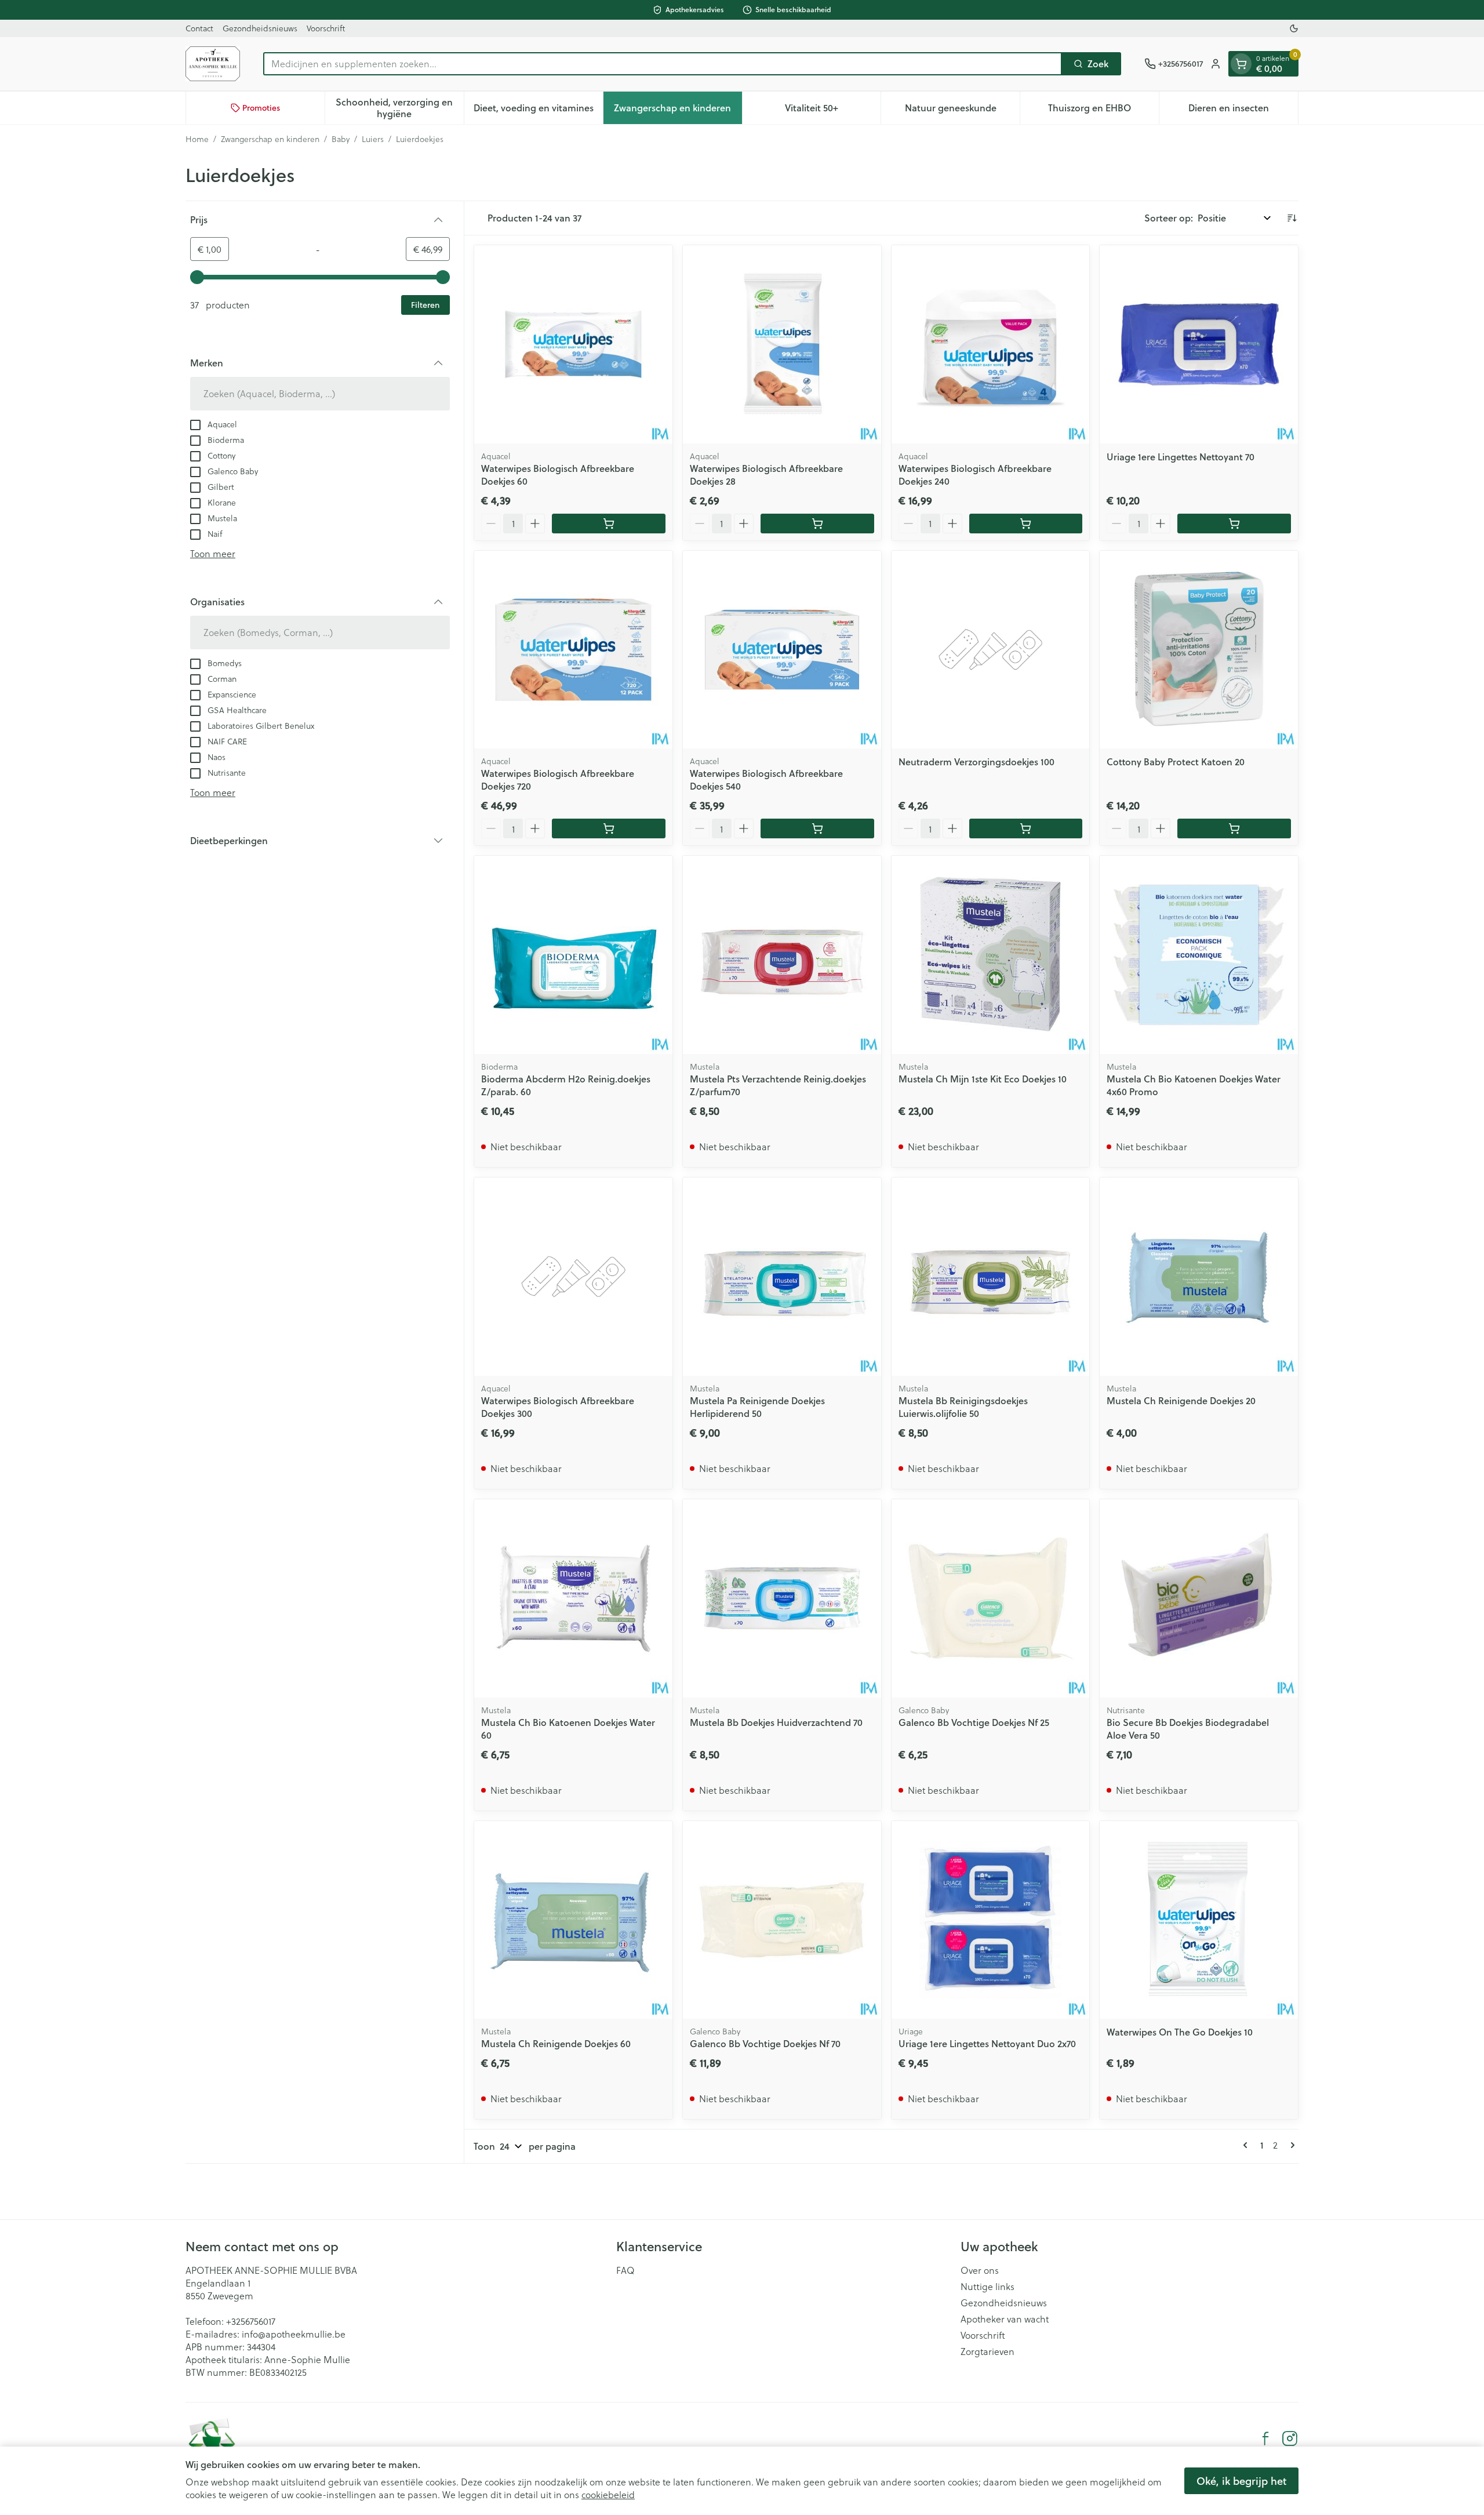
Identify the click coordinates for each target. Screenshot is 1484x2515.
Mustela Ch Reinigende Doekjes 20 (1181, 1400)
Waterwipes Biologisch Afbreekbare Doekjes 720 (558, 779)
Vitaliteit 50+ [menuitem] (833, 110)
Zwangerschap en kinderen (270, 139)
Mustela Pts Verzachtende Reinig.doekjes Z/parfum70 (778, 1085)
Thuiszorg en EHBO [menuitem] (1103, 110)
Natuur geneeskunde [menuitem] (962, 110)
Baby (341, 139)
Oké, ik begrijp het (1241, 2481)
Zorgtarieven (987, 2352)
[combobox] (663, 64)
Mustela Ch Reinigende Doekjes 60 (556, 2043)
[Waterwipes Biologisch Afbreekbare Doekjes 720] (573, 650)
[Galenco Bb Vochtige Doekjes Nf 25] (991, 1598)
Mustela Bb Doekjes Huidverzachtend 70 (776, 1722)
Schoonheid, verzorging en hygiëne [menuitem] (399, 108)
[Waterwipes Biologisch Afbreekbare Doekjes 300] (573, 1277)
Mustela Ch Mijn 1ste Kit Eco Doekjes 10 (983, 1079)
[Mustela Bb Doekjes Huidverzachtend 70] (782, 1598)
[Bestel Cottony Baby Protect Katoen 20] (1234, 828)
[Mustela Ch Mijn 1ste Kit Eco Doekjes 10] (991, 955)
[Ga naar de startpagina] (213, 64)
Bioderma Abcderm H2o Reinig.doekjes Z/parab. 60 (566, 1085)
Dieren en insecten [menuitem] (1243, 110)
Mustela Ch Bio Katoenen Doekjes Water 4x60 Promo (1194, 1085)
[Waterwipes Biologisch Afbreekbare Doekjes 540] (782, 650)
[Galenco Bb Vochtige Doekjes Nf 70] (782, 1920)
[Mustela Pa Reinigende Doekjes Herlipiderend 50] (782, 1277)
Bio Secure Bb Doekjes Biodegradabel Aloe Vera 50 (1188, 1729)
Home (197, 139)
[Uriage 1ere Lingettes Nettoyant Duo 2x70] (991, 1920)
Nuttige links (987, 2287)
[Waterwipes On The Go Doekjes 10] (1199, 1920)
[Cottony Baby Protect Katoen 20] (1199, 650)
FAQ (625, 2270)
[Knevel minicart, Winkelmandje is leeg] (1241, 64)
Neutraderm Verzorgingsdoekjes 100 (976, 762)
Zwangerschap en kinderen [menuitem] (678, 110)
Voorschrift (326, 28)
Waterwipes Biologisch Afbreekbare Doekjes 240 (975, 475)
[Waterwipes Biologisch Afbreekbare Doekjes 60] (573, 344)
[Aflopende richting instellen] (1292, 218)
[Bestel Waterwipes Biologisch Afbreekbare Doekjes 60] (609, 524)
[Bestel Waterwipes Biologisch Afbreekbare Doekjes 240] (1026, 524)
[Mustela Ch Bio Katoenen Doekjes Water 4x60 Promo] (1199, 955)
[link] (1247, 2145)
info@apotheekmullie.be (294, 2334)
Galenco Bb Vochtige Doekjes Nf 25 (974, 1722)
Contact (199, 28)
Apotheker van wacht (1005, 2319)
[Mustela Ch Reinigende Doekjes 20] (1199, 1277)
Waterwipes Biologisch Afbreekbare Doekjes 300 (558, 1407)
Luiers (373, 139)
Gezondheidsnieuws (260, 28)
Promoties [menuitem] (261, 108)
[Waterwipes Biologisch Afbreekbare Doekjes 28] (782, 344)
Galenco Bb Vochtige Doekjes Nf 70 (765, 2043)
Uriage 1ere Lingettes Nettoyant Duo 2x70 (987, 2043)
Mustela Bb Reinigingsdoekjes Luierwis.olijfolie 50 (963, 1407)
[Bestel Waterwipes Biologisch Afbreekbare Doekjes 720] (609, 828)
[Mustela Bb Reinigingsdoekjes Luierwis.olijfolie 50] (991, 1277)
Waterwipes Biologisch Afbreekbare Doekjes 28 (766, 475)
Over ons (980, 2270)
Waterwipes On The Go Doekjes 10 (1180, 2032)
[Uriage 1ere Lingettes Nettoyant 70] (1199, 344)
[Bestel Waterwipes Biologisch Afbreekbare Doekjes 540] (817, 828)
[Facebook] (1265, 2438)
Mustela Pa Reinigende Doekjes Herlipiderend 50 (757, 1407)
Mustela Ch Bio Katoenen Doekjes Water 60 (568, 1729)
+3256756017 (251, 2321)
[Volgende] (1290, 2145)
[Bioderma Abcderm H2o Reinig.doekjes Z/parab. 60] (573, 955)
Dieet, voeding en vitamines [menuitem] (538, 110)
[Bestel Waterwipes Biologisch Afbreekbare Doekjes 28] (817, 524)
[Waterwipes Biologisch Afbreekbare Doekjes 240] (991, 344)
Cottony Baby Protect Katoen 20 (1176, 762)
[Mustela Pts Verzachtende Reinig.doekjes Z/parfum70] (782, 955)
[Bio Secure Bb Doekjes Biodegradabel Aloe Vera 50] (1199, 1598)
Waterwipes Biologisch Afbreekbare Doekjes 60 (558, 475)
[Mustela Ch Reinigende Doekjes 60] (573, 1920)
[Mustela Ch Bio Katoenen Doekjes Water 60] (573, 1598)
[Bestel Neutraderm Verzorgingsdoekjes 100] (1026, 828)
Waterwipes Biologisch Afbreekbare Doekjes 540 (766, 779)
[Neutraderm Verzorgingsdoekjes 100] (991, 650)
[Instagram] (1290, 2438)
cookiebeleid (608, 2494)
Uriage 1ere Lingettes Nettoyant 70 (1181, 457)
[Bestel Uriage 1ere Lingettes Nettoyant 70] (1234, 524)
